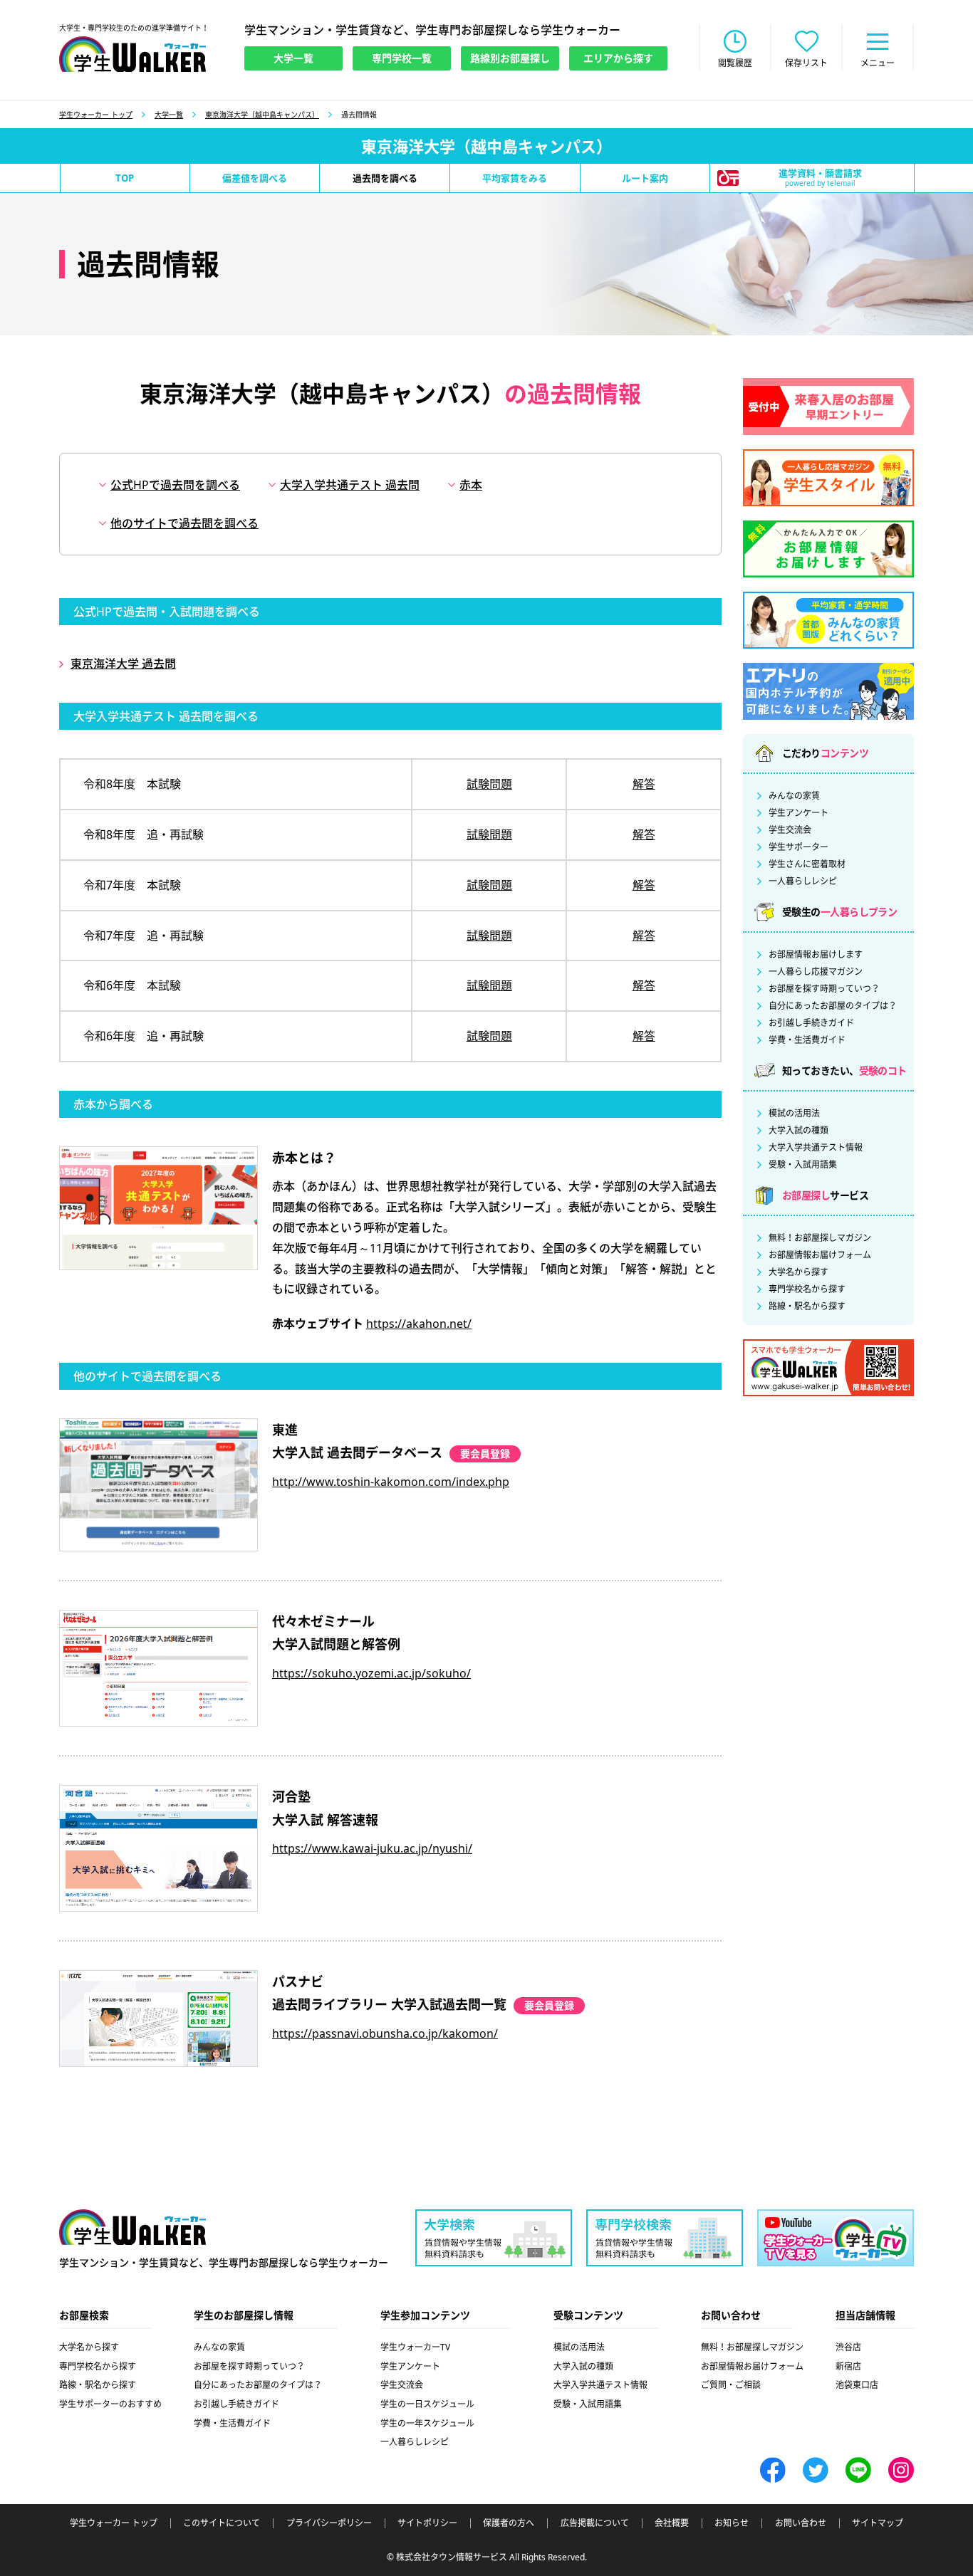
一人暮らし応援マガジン (816, 972)
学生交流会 (790, 830)
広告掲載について (595, 2523)
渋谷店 (848, 2347)
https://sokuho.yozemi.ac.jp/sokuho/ (371, 1673)
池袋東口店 (857, 2385)
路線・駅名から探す (807, 1307)
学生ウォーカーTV (415, 2347)
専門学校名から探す (807, 1289)
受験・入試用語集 (803, 1165)
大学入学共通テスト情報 (816, 1148)
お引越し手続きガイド (811, 1023)
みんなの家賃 (794, 796)
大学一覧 (169, 115)
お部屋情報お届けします (816, 955)
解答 (644, 784)
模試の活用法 (794, 1114)
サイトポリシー (427, 2523)
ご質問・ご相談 (731, 2385)
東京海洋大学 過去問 (123, 664)
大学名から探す (798, 1272)
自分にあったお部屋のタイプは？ (833, 1006)
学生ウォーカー (132, 2227)
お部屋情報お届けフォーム (820, 1255)
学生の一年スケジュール (427, 2423)
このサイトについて (222, 2523)
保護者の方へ (509, 2523)
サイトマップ (878, 2523)
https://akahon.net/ (419, 1324)
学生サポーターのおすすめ (110, 2404)
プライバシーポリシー (329, 2523)
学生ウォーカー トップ (96, 115)
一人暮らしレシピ (803, 881)
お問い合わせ (801, 2523)
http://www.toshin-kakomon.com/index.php (391, 1482)
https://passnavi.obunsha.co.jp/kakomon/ (385, 2033)
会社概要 (672, 2523)
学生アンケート (798, 813)
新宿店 (848, 2366)
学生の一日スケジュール (427, 2404)
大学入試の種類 (798, 1131)
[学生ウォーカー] (132, 54)
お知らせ (732, 2523)
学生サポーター (798, 847)
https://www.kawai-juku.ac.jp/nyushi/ (372, 1848)
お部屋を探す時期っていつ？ (824, 989)
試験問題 (489, 784)
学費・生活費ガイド (807, 1040)
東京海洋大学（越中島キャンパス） (262, 115)
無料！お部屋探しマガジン (820, 1238)
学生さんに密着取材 (807, 864)
